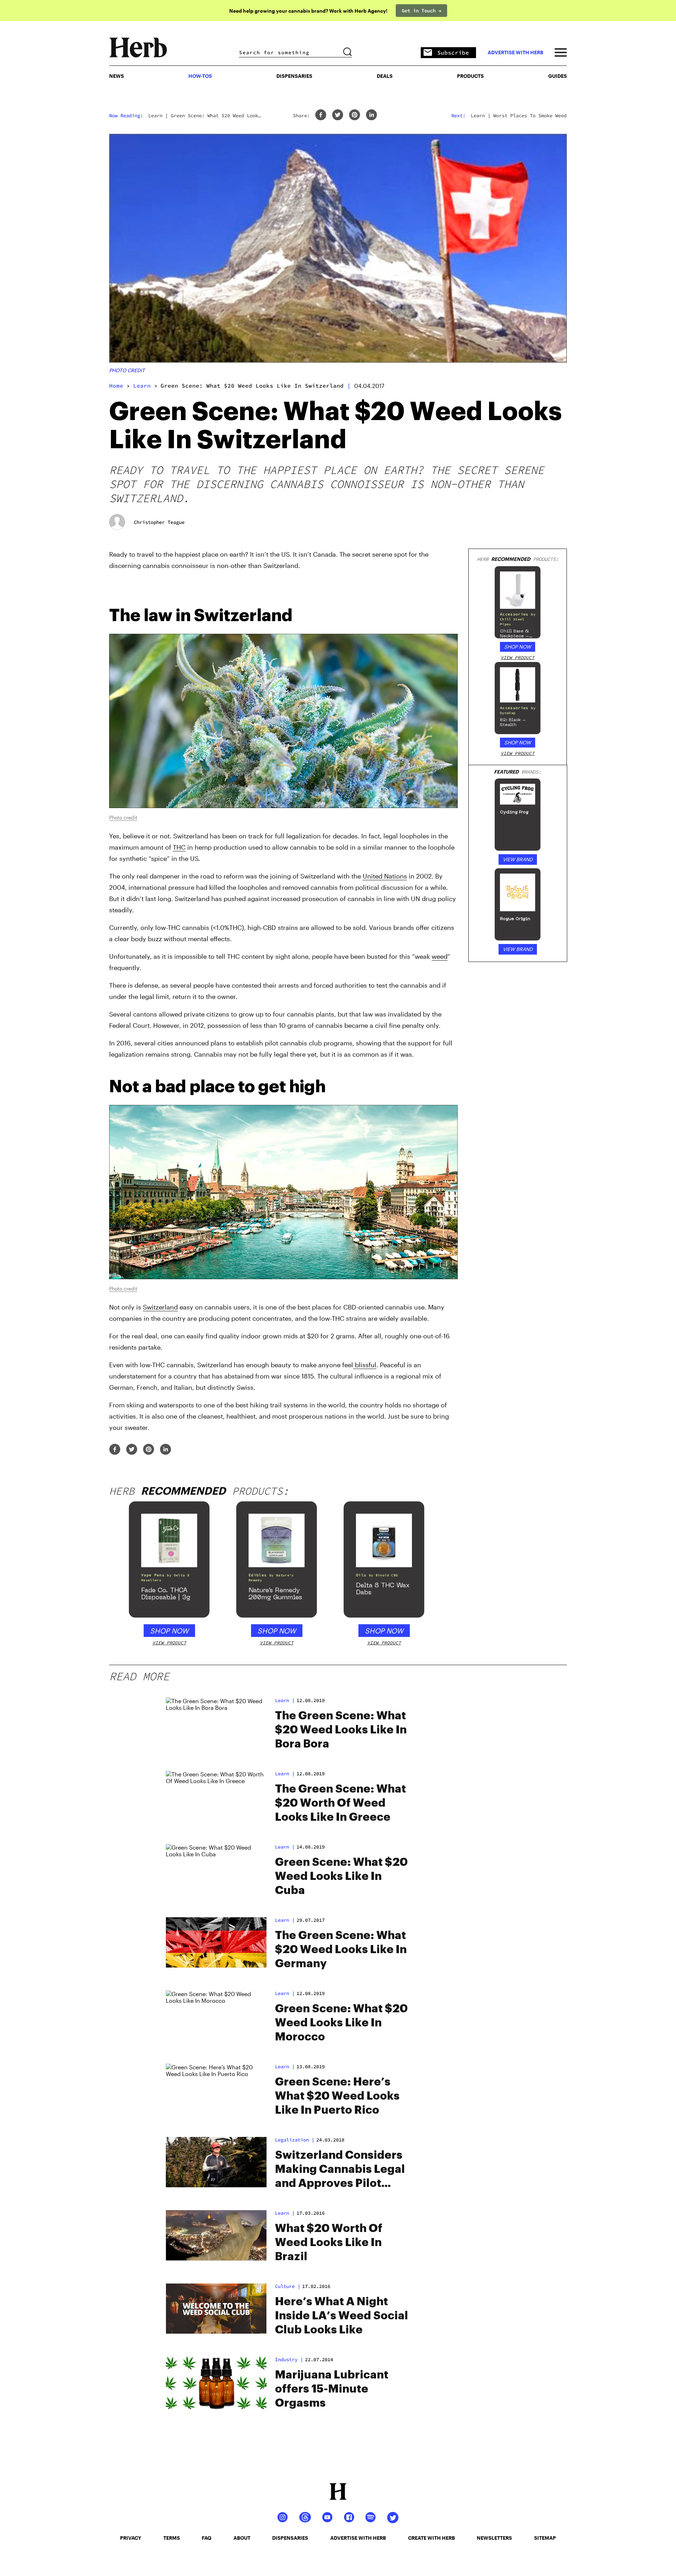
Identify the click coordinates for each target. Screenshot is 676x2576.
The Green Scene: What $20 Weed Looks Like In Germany (341, 1950)
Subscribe (453, 52)
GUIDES (558, 76)
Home (116, 386)
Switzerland (160, 1307)
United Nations (385, 876)
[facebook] (321, 115)
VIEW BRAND (518, 859)
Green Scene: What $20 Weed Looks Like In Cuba (341, 1876)
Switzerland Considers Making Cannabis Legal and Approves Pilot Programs (340, 2170)
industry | (289, 2359)
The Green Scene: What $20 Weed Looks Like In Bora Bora (341, 1730)
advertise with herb (515, 52)
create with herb (431, 2538)
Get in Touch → (421, 11)
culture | (288, 2286)
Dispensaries (294, 76)
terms (172, 2538)
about (242, 2538)
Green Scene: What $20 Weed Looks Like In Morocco (341, 2023)
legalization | (295, 2140)
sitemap (545, 2538)
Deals (385, 76)
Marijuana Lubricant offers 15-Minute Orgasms (332, 2389)
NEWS (117, 76)
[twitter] (338, 115)
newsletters (494, 2538)
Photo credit (127, 370)
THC (179, 847)
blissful (365, 1365)
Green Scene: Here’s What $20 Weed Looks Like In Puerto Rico (337, 2096)
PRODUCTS (470, 76)
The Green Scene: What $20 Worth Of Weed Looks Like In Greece (340, 1803)
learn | (285, 1920)
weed (440, 956)
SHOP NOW (518, 647)
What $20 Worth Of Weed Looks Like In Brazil (329, 2243)
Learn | (285, 1700)
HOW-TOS (200, 76)
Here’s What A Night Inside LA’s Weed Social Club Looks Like (342, 2316)
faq (206, 2538)
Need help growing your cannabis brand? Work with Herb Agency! (308, 11)
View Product (518, 658)
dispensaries (290, 2538)
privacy (131, 2538)
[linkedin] (371, 115)
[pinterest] (355, 115)
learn (142, 386)
